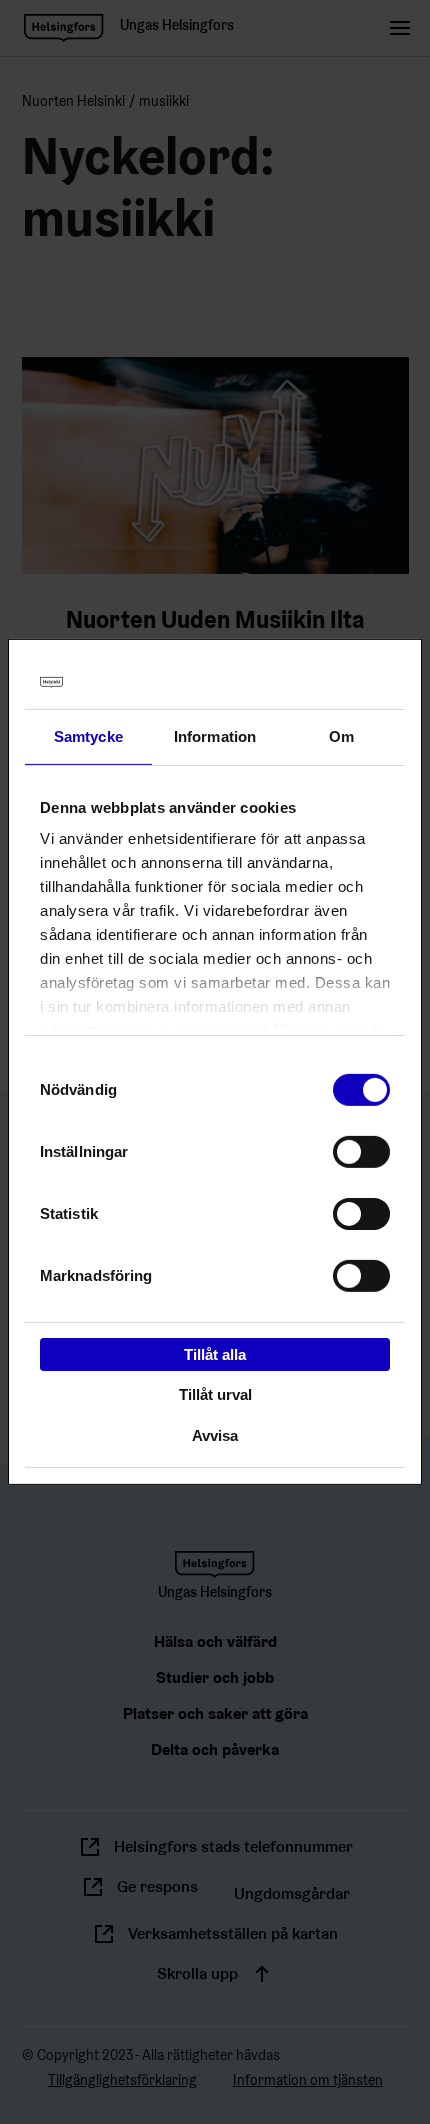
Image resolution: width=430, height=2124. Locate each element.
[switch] (361, 1151)
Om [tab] (341, 735)
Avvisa (215, 1435)
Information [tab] (215, 735)
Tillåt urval (215, 1394)
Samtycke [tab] (88, 735)
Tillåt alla (215, 1353)
